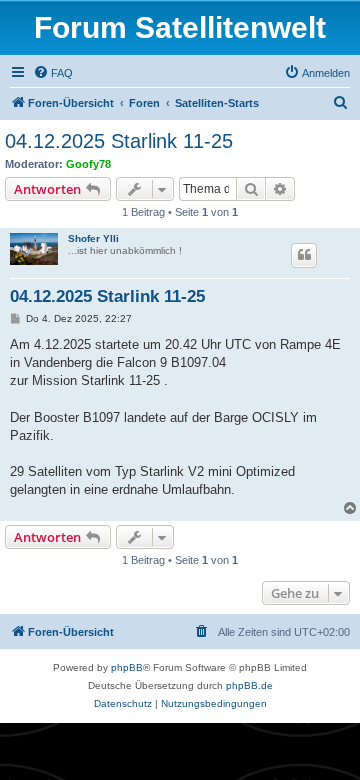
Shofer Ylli (93, 238)
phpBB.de (249, 685)
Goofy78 (88, 164)
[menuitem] (53, 73)
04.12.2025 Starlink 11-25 (119, 141)
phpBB (127, 667)
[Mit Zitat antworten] (304, 255)
